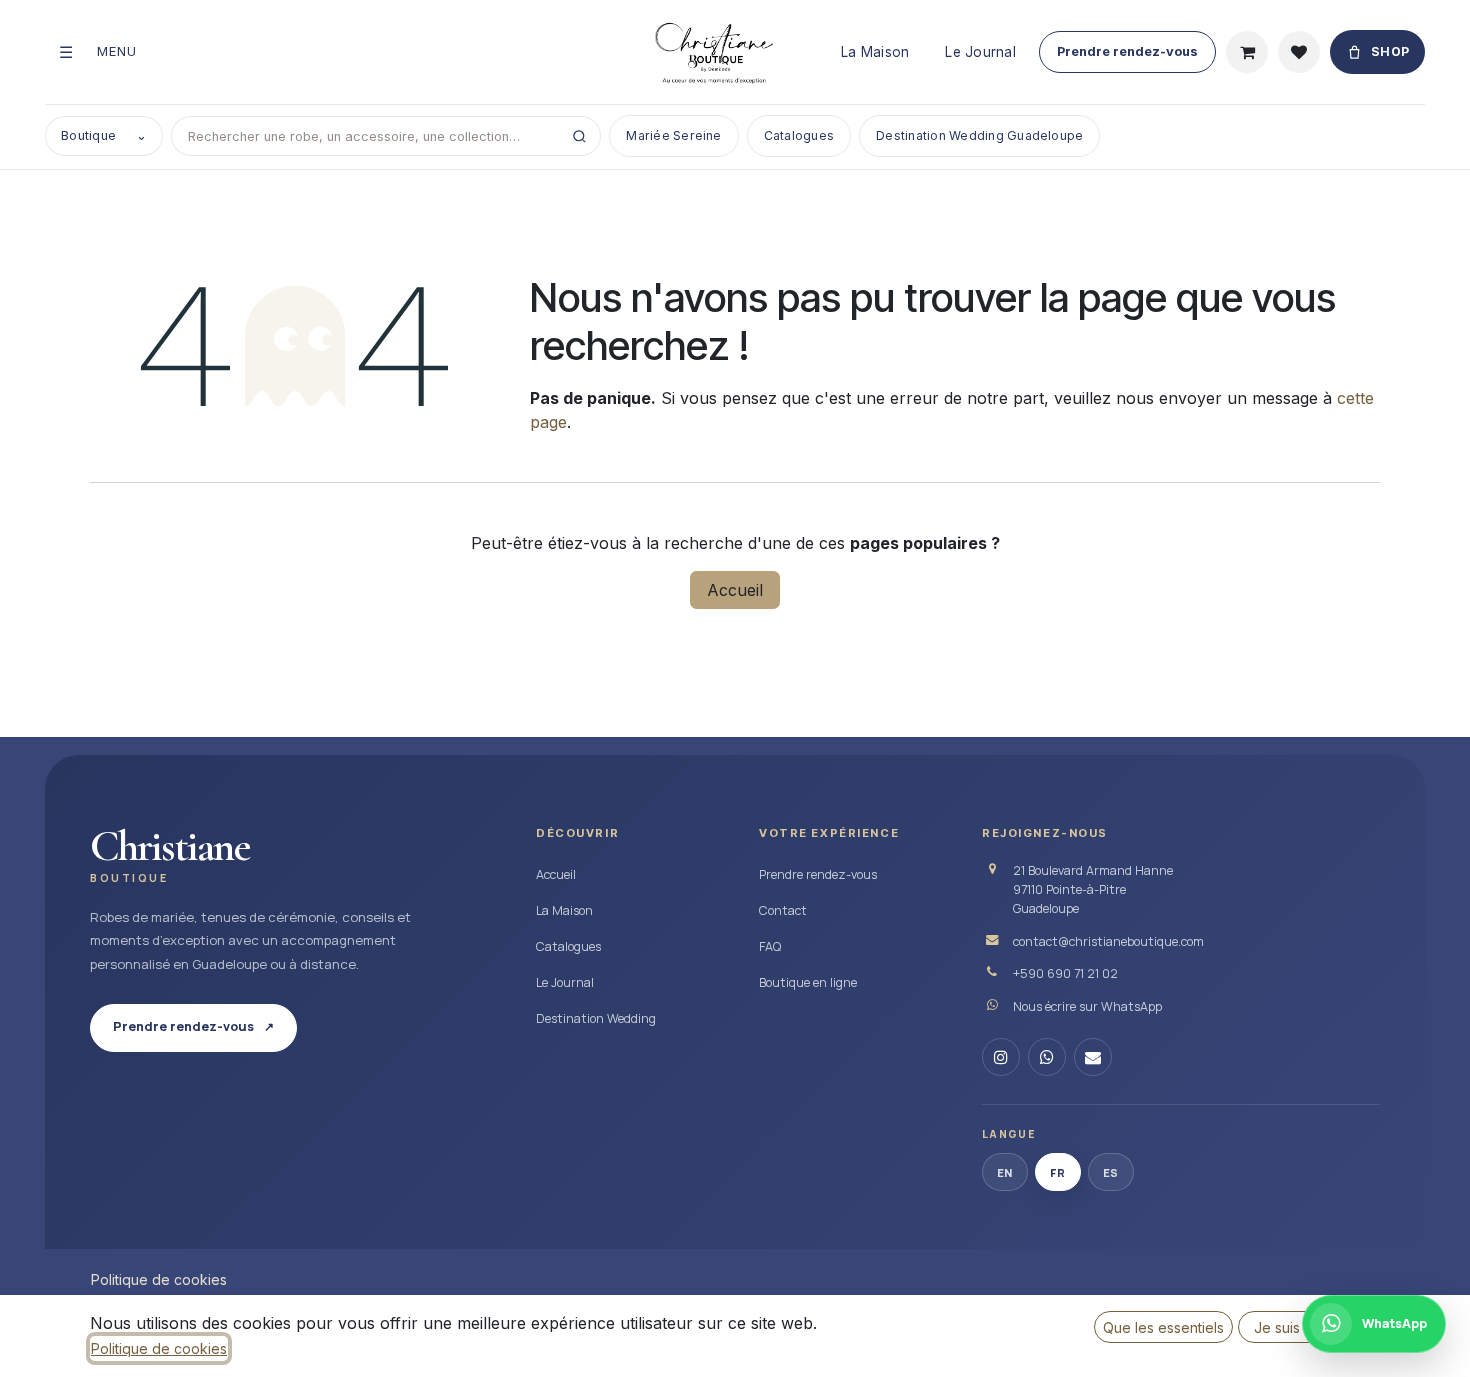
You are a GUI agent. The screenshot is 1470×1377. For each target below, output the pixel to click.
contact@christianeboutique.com (1108, 941)
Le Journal (980, 52)
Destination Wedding (596, 1018)
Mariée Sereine (673, 135)
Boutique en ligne (808, 982)
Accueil (735, 590)
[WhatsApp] (1047, 1057)
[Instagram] (1001, 1057)
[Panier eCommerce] (1247, 52)
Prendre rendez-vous (1127, 51)
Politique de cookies (159, 1279)
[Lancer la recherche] (579, 136)
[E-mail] (1093, 1057)
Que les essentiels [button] (1163, 1327)
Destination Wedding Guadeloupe (979, 135)
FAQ (770, 946)
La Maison (875, 52)
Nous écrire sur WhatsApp (1087, 1006)
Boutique (104, 135)
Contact (783, 910)
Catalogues (799, 135)
